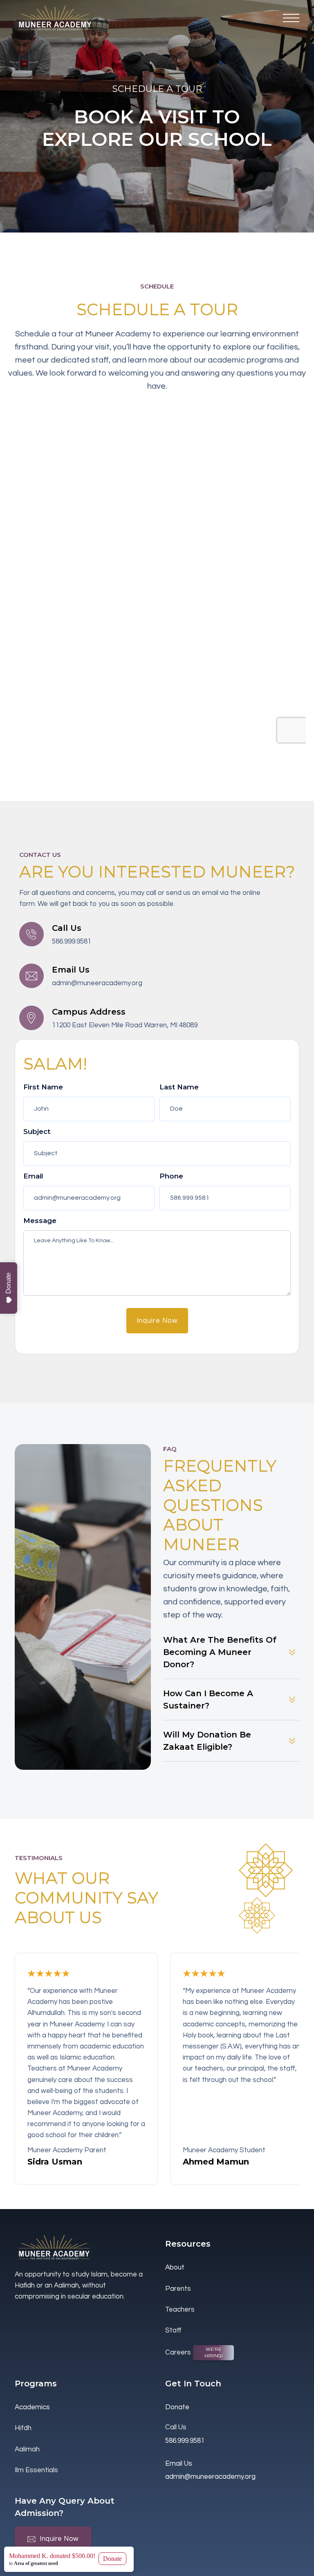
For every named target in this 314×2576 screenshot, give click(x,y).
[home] (56, 18)
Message (40, 1221)
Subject (37, 1131)
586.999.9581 (72, 941)
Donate (8, 1283)
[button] (291, 18)
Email (33, 1176)
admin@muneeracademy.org (97, 983)
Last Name (179, 1087)
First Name (43, 1087)
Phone (171, 1176)
